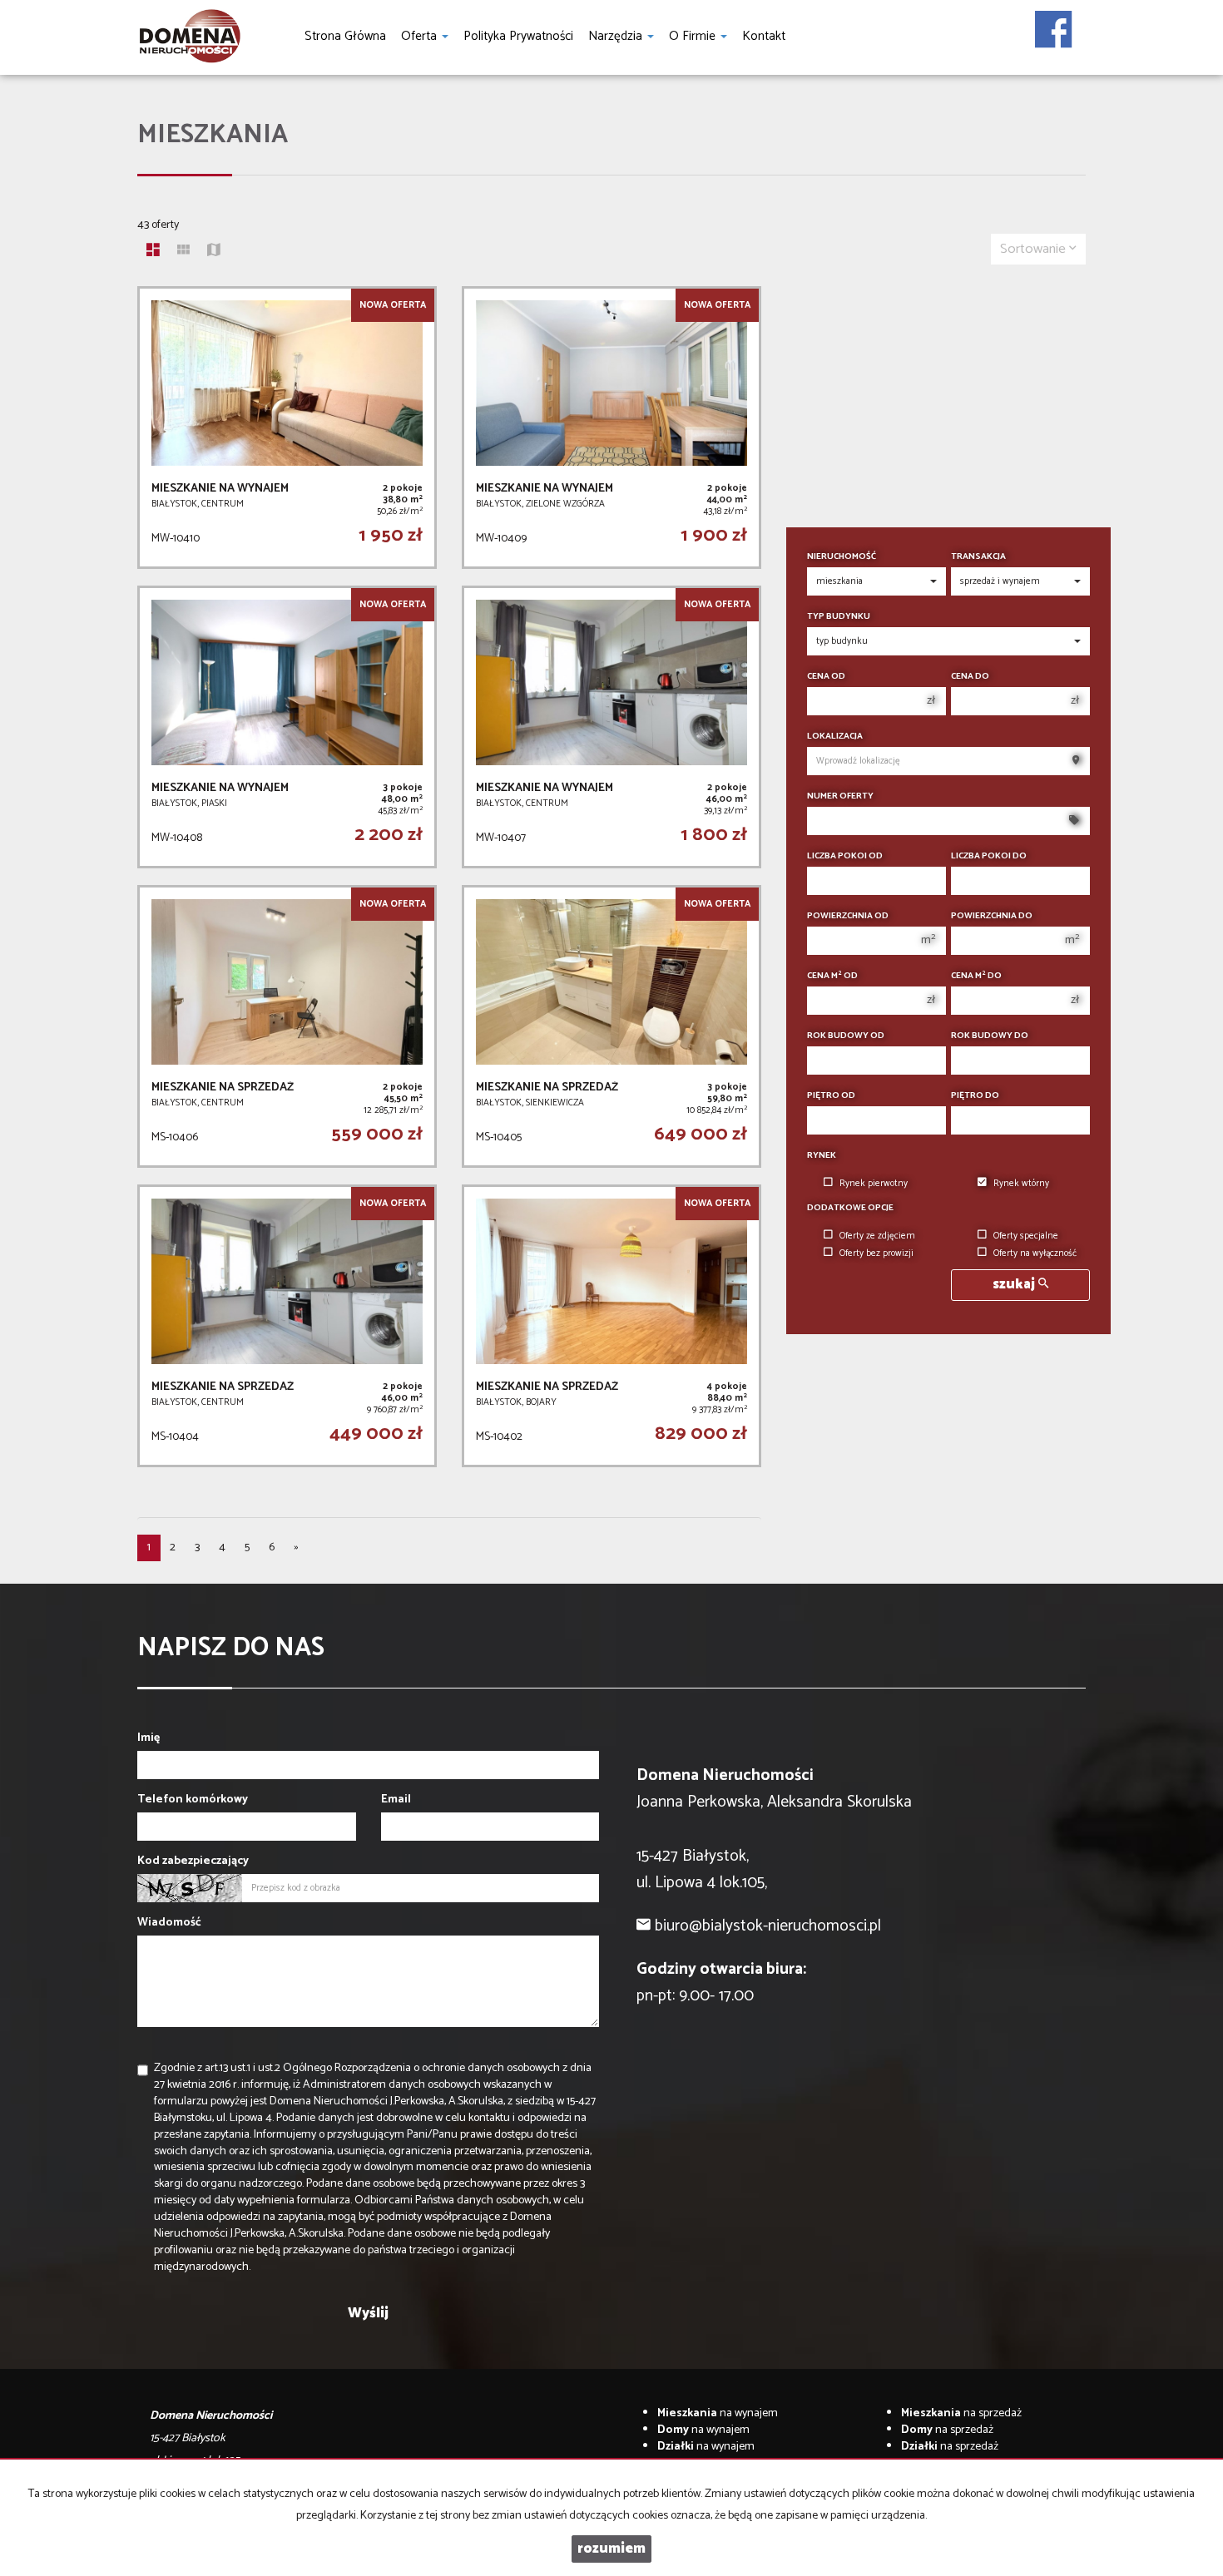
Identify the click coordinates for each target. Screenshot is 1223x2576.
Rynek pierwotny (874, 1184)
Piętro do (975, 1096)
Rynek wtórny (1021, 1184)
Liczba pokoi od (845, 856)
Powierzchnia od (848, 916)
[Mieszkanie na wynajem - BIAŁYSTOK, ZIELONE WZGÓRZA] (611, 428)
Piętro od (831, 1096)
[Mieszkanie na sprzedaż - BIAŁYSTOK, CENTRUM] (287, 1026)
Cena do (970, 677)
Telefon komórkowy (193, 1800)
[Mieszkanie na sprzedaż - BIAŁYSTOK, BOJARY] (611, 1326)
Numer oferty (840, 796)
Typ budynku (839, 617)
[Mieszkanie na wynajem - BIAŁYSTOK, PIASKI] (287, 727)
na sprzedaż (961, 2413)
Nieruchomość (842, 557)
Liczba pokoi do (989, 856)
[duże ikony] (153, 252)
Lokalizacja (835, 737)
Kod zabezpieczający (193, 1862)
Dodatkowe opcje (850, 1208)
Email (396, 1800)
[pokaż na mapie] (214, 252)
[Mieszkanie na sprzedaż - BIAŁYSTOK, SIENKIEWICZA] (611, 1026)
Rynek (822, 1156)
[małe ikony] (183, 252)
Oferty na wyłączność (1035, 1253)
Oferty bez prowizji (876, 1253)
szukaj (1015, 1285)
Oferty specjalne (1026, 1236)
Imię (149, 1738)
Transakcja (978, 557)
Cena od (826, 677)
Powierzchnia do (992, 916)
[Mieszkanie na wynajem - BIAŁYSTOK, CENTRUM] (287, 428)
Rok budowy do (990, 1036)
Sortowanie (1035, 249)
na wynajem (718, 2413)
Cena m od (832, 976)
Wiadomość (169, 1923)
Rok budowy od (846, 1036)
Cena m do (976, 976)
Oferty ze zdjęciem (877, 1236)
